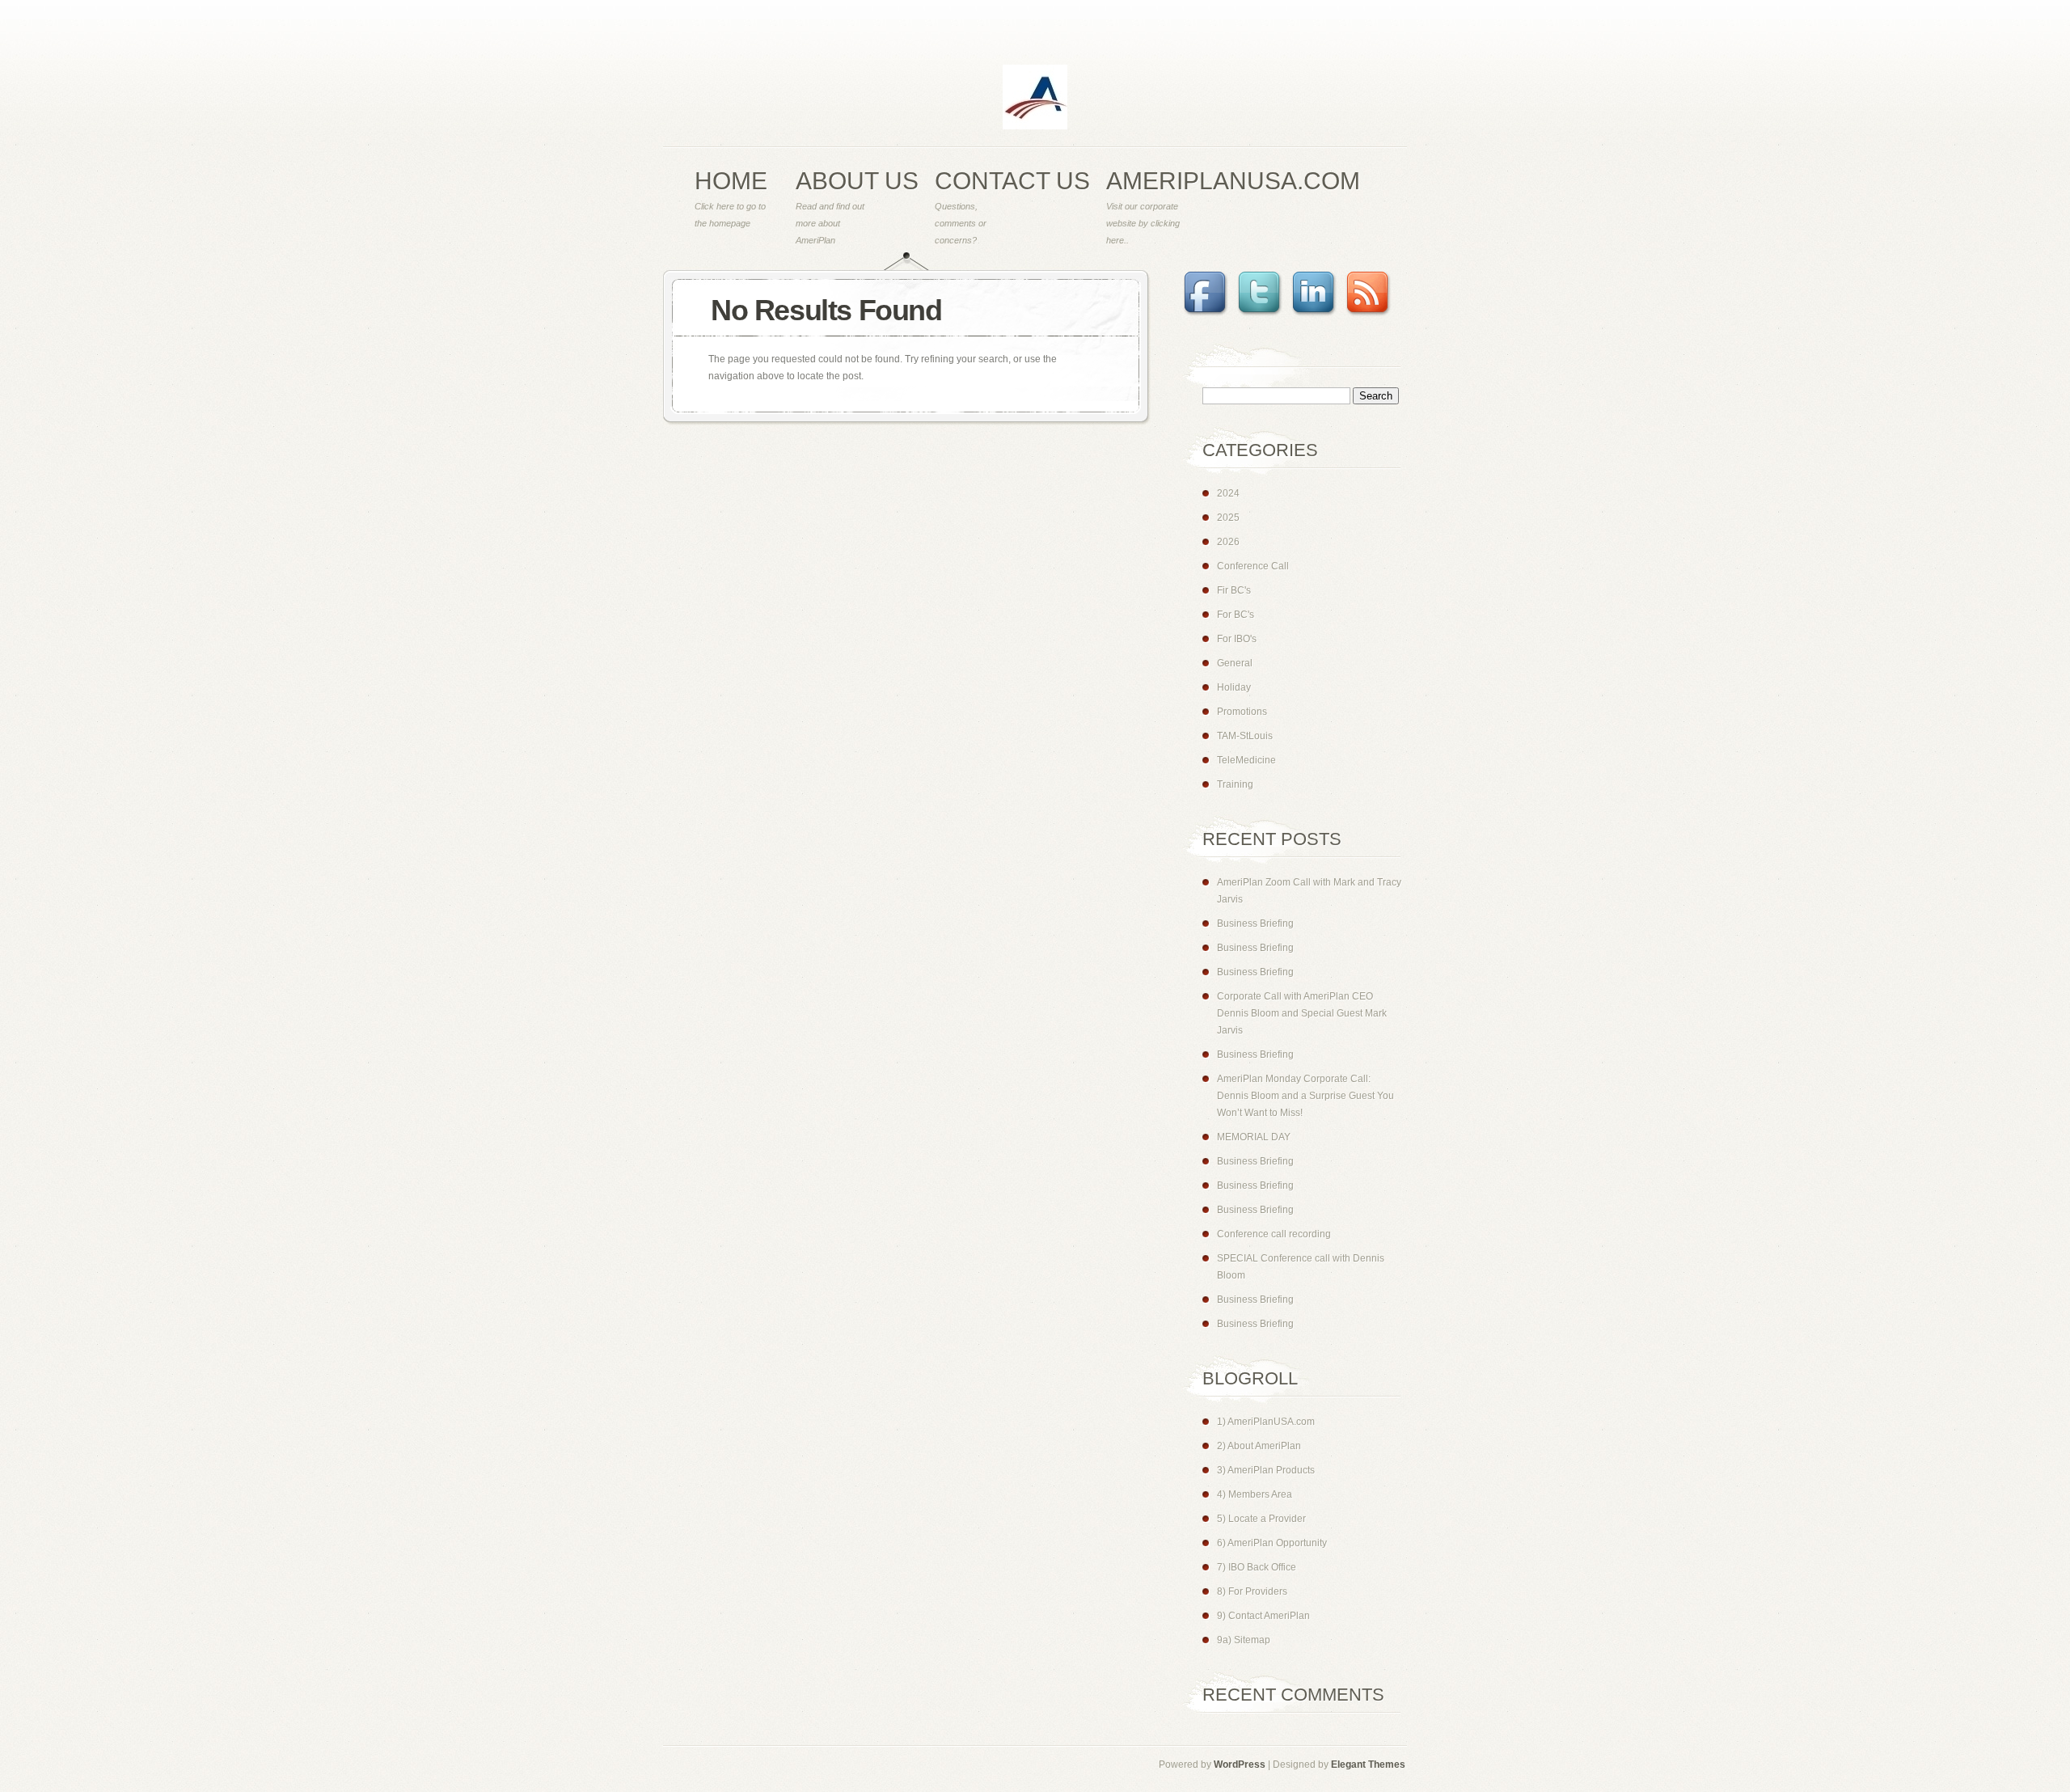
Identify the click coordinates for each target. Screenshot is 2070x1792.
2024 (1228, 493)
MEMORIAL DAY (1254, 1137)
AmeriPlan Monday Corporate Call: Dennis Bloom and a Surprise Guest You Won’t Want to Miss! (1305, 1096)
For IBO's (1237, 639)
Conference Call (1253, 566)
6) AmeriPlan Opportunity (1272, 1543)
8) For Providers (1252, 1591)
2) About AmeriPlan (1259, 1446)
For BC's (1236, 615)
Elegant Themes (1368, 1765)
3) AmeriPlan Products (1266, 1470)
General (1235, 663)
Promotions (1242, 712)
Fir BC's (1234, 590)
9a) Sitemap (1244, 1640)
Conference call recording (1274, 1234)
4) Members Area (1255, 1494)
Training (1235, 784)
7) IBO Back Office (1257, 1567)
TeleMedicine (1246, 760)
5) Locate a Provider (1261, 1519)
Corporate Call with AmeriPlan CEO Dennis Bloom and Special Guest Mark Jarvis (1302, 1013)
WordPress (1240, 1765)
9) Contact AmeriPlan (1263, 1616)
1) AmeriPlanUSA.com (1266, 1422)
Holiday (1234, 687)
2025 (1228, 518)
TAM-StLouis (1245, 736)
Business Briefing (1255, 923)
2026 (1228, 542)
